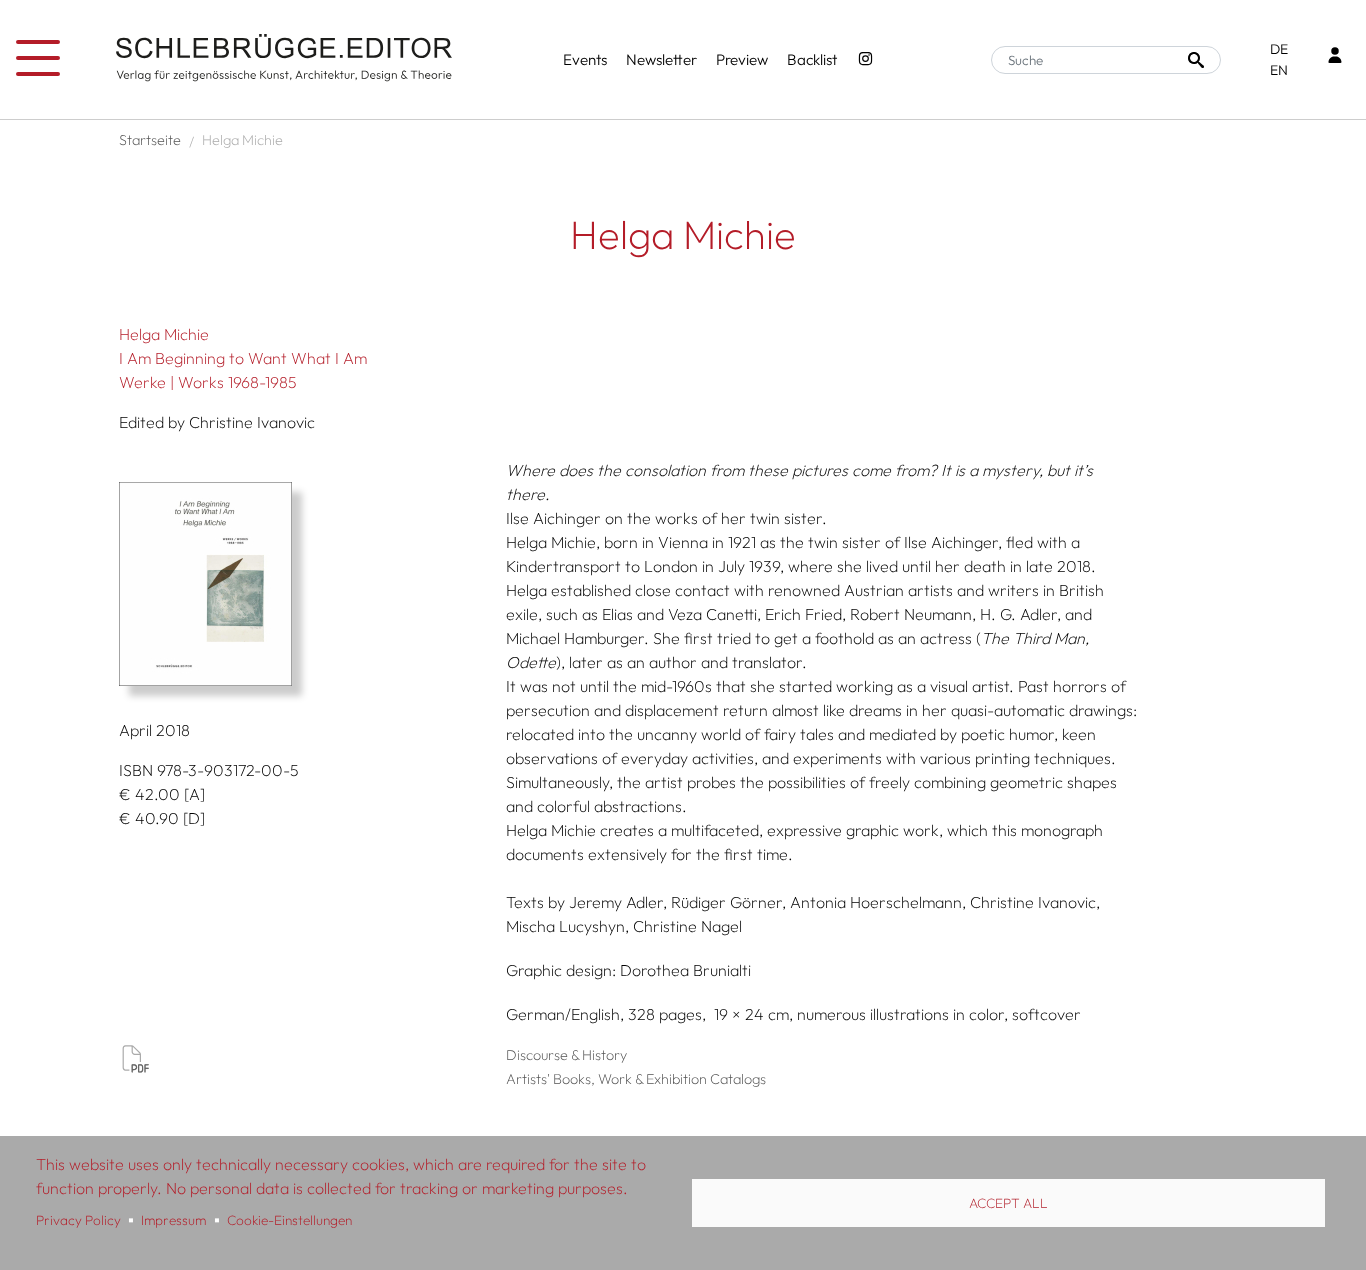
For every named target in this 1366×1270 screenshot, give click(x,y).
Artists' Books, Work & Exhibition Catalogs (636, 1079)
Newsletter (661, 59)
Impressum (173, 1220)
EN (1279, 70)
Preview (742, 59)
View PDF (135, 1058)
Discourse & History (566, 1055)
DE (1279, 49)
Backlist (812, 59)
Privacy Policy (78, 1220)
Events (585, 59)
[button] (305, 584)
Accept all (1008, 1203)
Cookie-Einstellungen (289, 1220)
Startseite (150, 140)
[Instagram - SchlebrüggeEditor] (866, 60)
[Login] (1335, 57)
